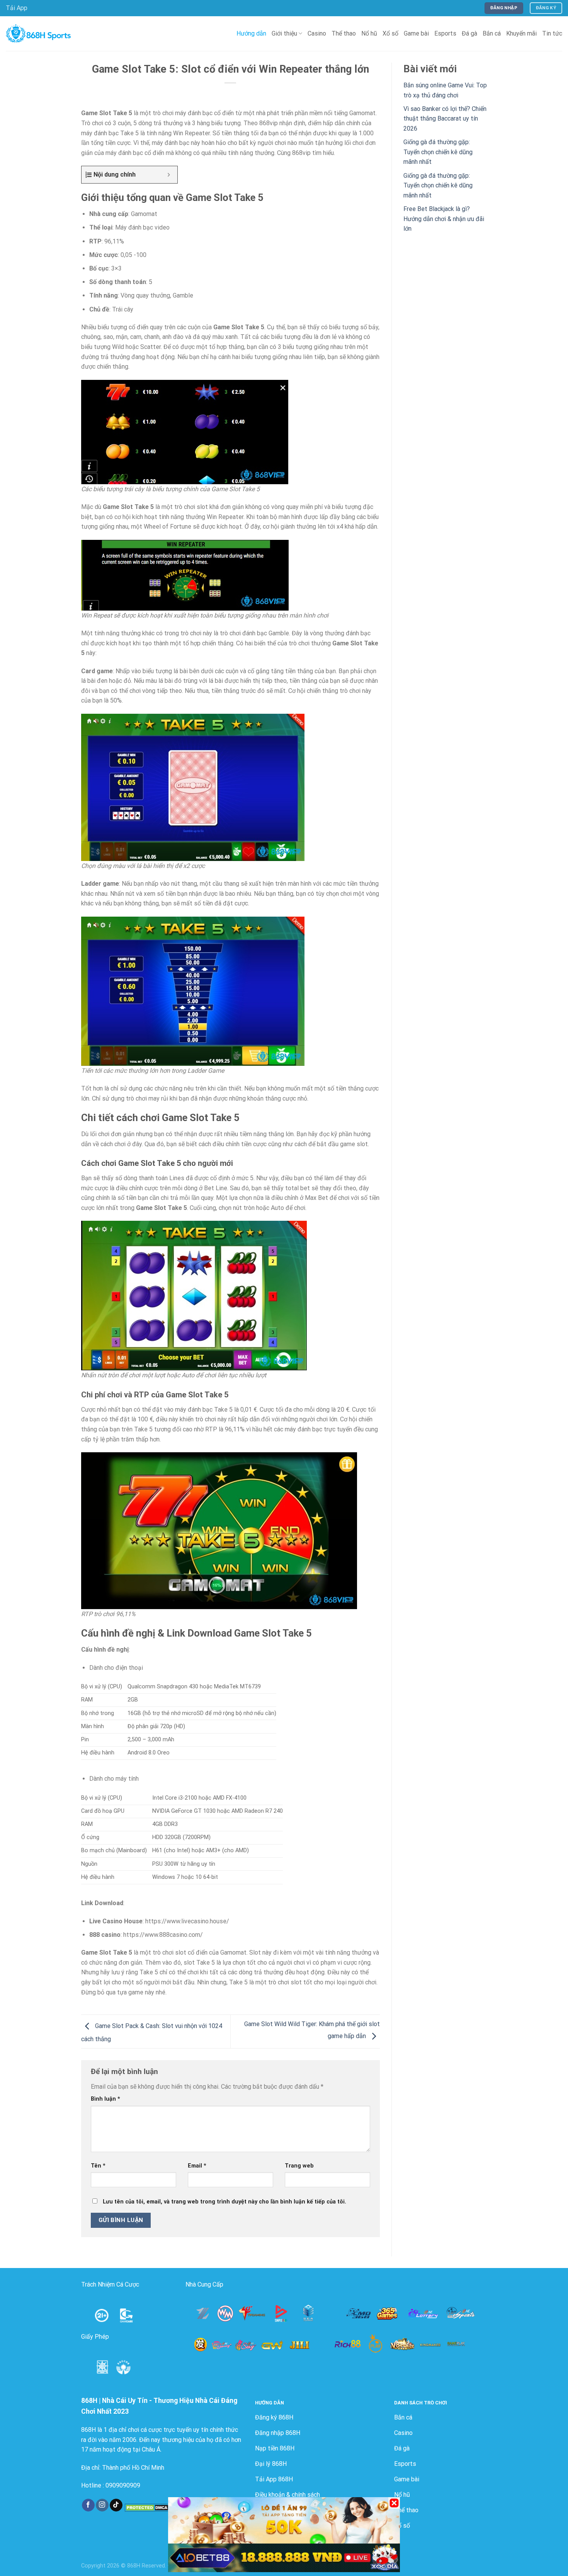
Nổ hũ (369, 33)
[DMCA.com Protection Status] (148, 2507)
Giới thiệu (284, 33)
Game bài (416, 33)
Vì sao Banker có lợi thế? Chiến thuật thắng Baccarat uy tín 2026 (445, 119)
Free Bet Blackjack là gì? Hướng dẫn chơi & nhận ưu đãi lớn (444, 219)
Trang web (299, 2166)
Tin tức (552, 33)
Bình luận (105, 2099)
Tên (98, 2166)
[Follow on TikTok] (116, 2505)
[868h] (38, 34)
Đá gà (469, 33)
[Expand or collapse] (169, 175)
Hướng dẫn (251, 33)
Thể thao (344, 33)
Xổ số (390, 33)
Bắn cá (492, 33)
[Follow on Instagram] (102, 2505)
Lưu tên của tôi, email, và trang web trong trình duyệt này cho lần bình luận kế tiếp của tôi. (224, 2202)
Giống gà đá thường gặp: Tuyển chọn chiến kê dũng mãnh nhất (438, 152)
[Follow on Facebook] (88, 2505)
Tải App (17, 8)
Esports (445, 33)
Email (197, 2166)
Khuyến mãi (521, 33)
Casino (317, 33)
